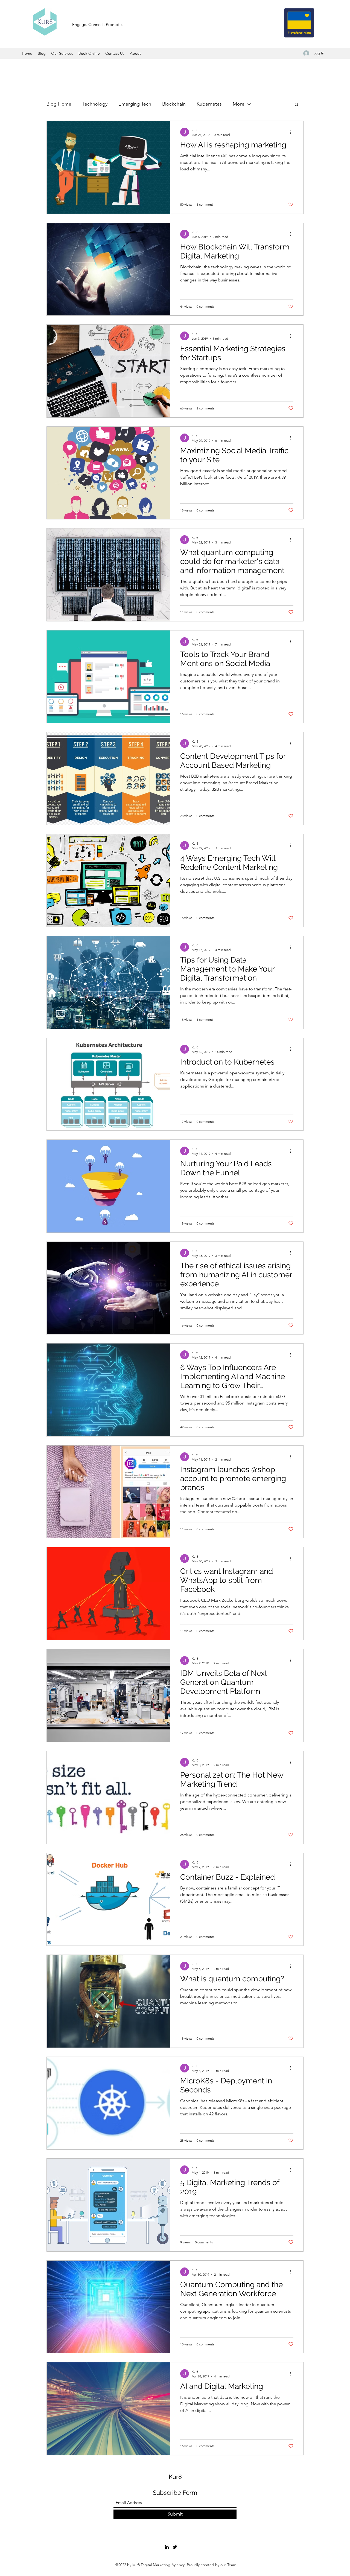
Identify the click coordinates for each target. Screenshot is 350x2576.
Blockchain (174, 104)
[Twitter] (175, 2547)
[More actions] (293, 132)
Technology (95, 104)
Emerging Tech (135, 104)
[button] (297, 105)
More (239, 104)
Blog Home (59, 104)
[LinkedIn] (167, 2547)
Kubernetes (209, 104)
